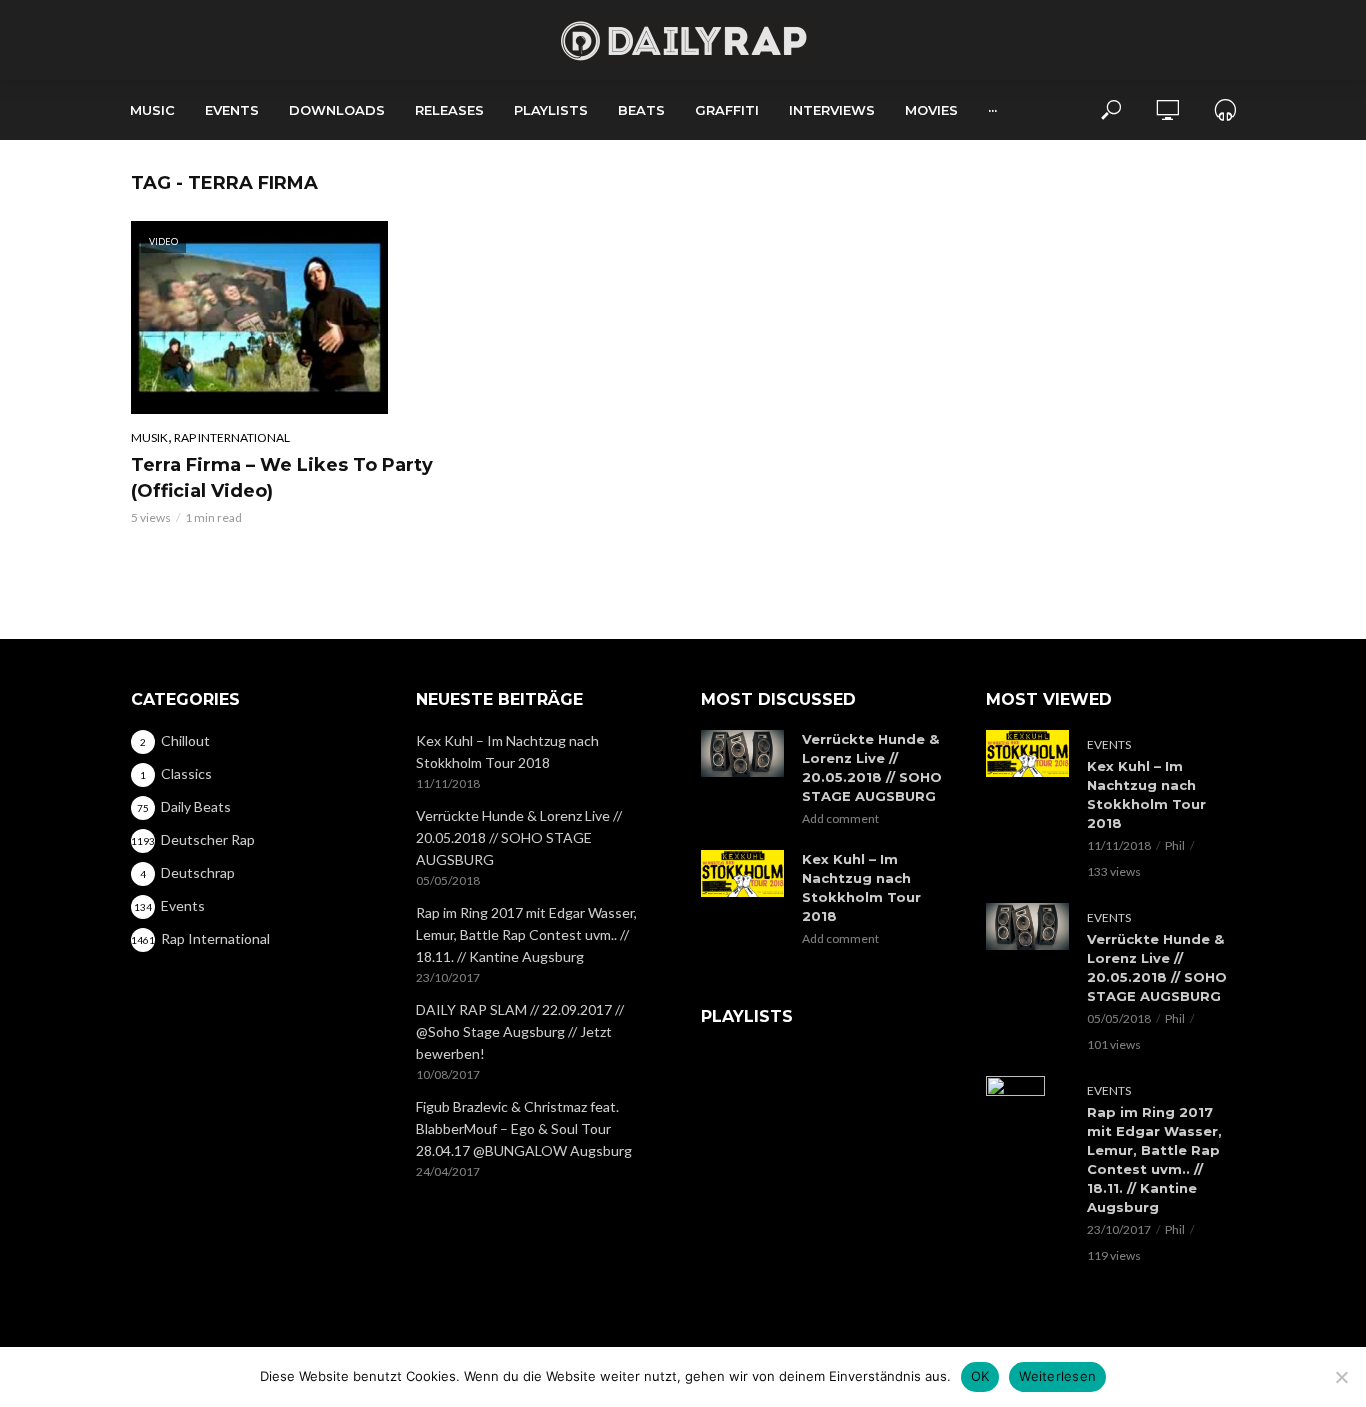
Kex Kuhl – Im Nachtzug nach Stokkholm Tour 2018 (507, 751)
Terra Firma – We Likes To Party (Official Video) (282, 478)
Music (152, 110)
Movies (931, 110)
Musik (149, 437)
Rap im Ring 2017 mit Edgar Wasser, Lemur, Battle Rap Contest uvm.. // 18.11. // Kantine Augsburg (526, 934)
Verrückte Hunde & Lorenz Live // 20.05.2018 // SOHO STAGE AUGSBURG (519, 837)
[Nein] (1341, 1377)
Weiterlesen (1057, 1376)
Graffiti (727, 110)
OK (980, 1376)
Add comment (840, 818)
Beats (641, 110)
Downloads (337, 110)
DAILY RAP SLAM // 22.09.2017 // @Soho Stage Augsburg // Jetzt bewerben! (520, 1031)
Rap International (232, 437)
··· (992, 110)
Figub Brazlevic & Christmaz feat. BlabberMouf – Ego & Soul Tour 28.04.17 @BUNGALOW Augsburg (524, 1128)
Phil (1175, 845)
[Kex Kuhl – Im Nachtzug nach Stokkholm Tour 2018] (742, 873)
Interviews (832, 110)
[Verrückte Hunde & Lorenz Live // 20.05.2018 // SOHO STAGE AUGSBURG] (742, 753)
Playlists (551, 110)
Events (232, 110)
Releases (449, 110)
